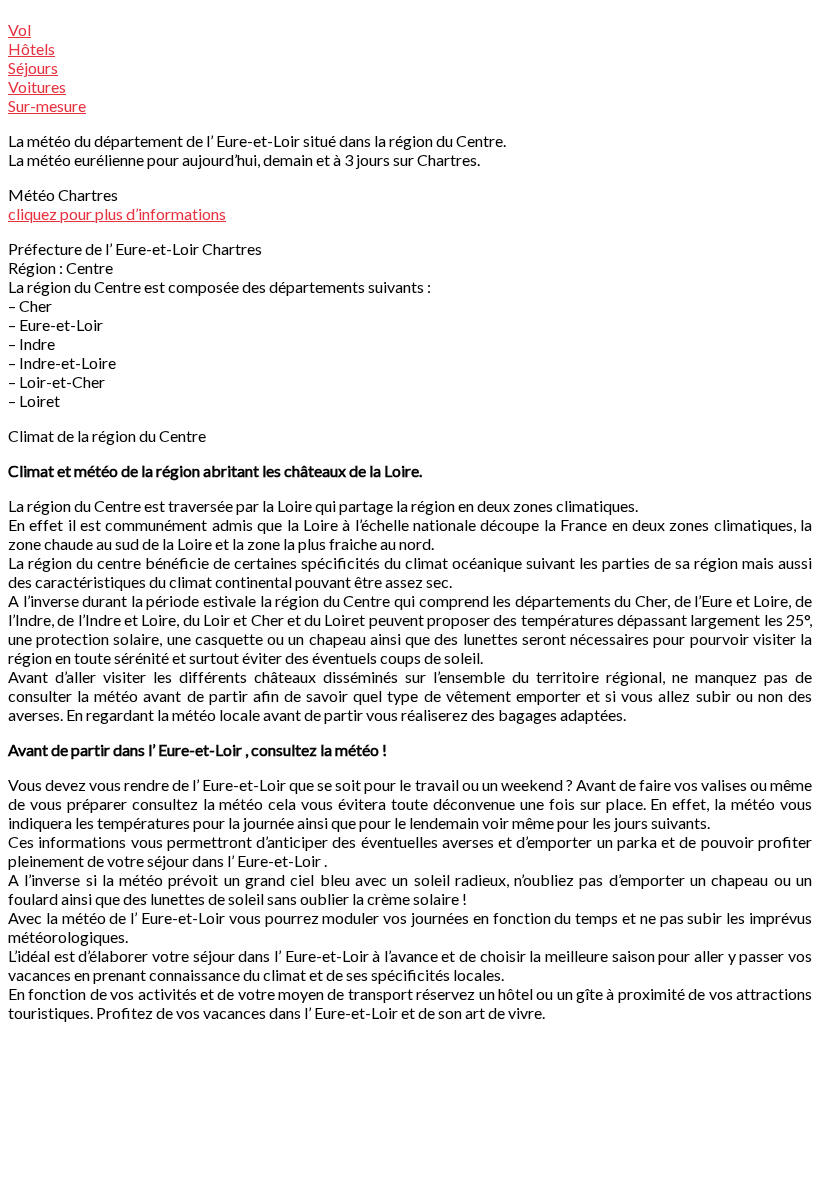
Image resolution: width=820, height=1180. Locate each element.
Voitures (37, 86)
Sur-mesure (47, 105)
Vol (19, 29)
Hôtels (31, 48)
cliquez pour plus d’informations (117, 213)
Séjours (33, 67)
